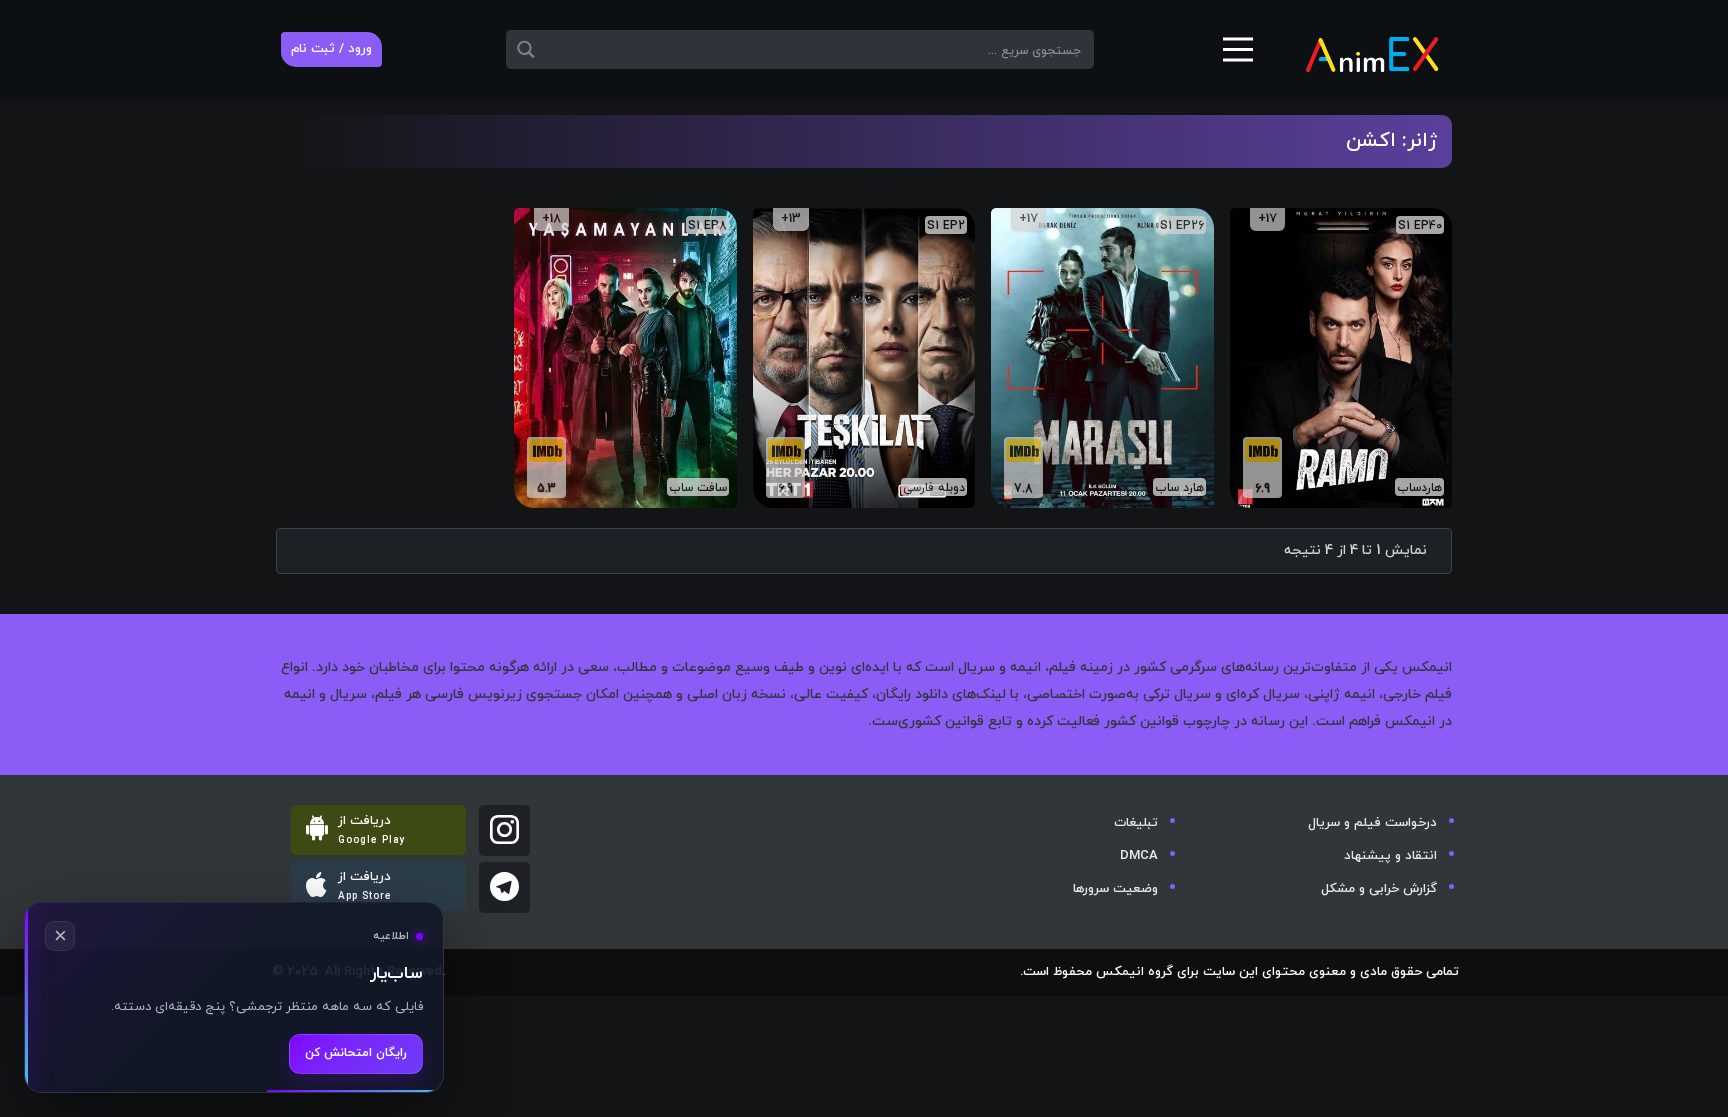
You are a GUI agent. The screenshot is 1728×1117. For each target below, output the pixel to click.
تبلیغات (1136, 823)
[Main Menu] (1238, 57)
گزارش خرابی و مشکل (1379, 889)
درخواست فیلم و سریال (1372, 823)
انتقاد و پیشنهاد (1390, 856)
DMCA (1139, 856)
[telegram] (504, 887)
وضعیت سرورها (1115, 889)
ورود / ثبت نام (331, 49)
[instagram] (504, 830)
